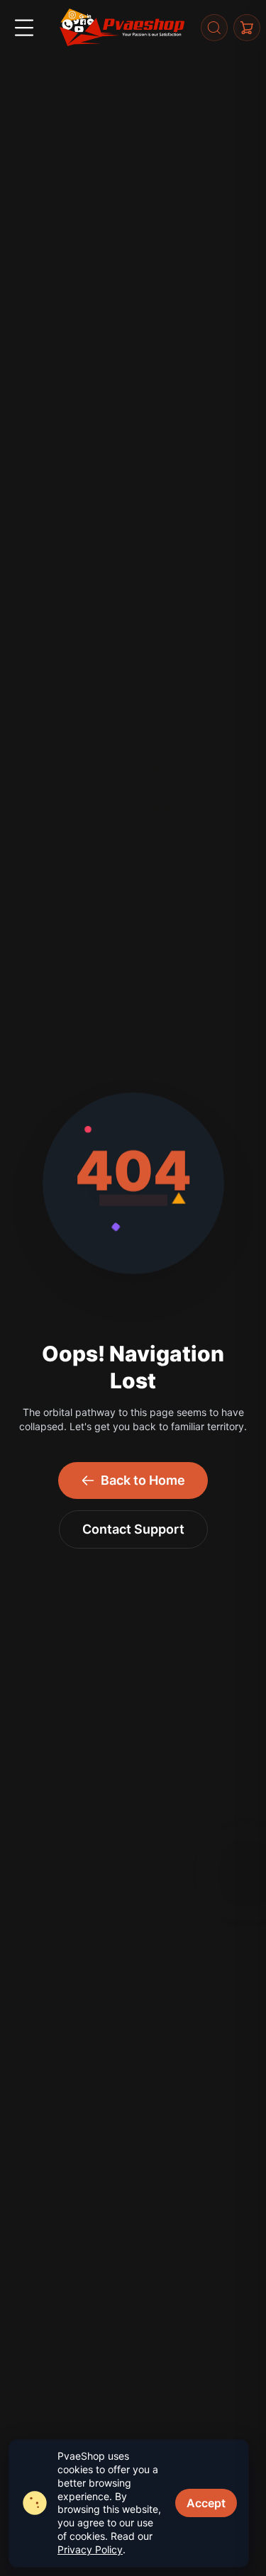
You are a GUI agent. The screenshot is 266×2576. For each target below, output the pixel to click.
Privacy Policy (90, 2549)
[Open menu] (24, 28)
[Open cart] (247, 28)
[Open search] (214, 28)
